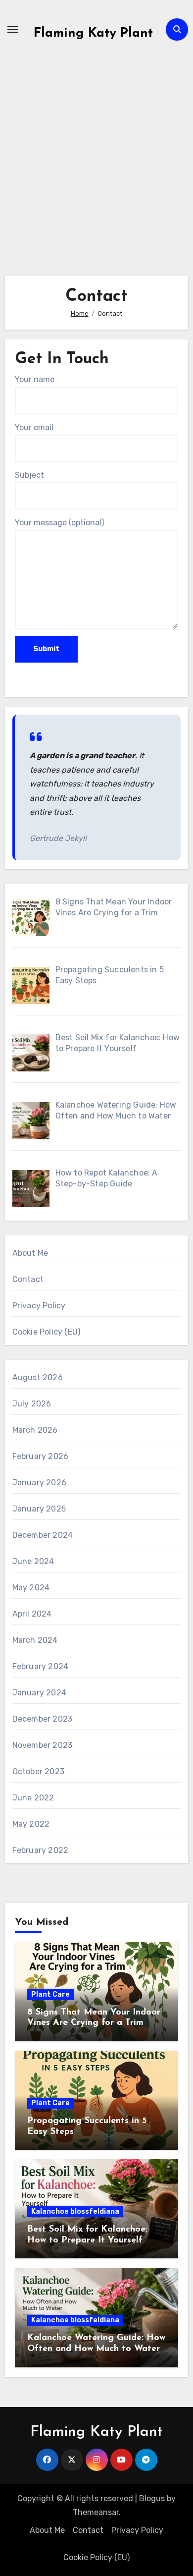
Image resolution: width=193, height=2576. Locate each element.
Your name (35, 379)
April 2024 (32, 1614)
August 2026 (38, 1377)
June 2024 (33, 1561)
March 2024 (35, 1640)
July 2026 (32, 1404)
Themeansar (96, 2512)
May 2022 (31, 1824)
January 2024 (39, 1693)
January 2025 (39, 1509)
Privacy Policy (39, 1306)
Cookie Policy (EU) (47, 1332)
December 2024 (43, 1535)
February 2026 (41, 1456)
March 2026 (35, 1430)
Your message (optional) (59, 523)
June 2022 (33, 1798)
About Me (30, 1253)
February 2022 (41, 1850)
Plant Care (50, 1994)
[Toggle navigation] (13, 29)
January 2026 (39, 1483)
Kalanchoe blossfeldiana (75, 2212)
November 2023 (43, 1745)
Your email (34, 427)
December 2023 (43, 1719)
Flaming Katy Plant (93, 33)
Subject (29, 475)
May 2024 (31, 1588)
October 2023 (38, 1771)
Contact (28, 1279)
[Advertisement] (96, 155)
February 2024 (41, 1666)
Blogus (152, 2498)
